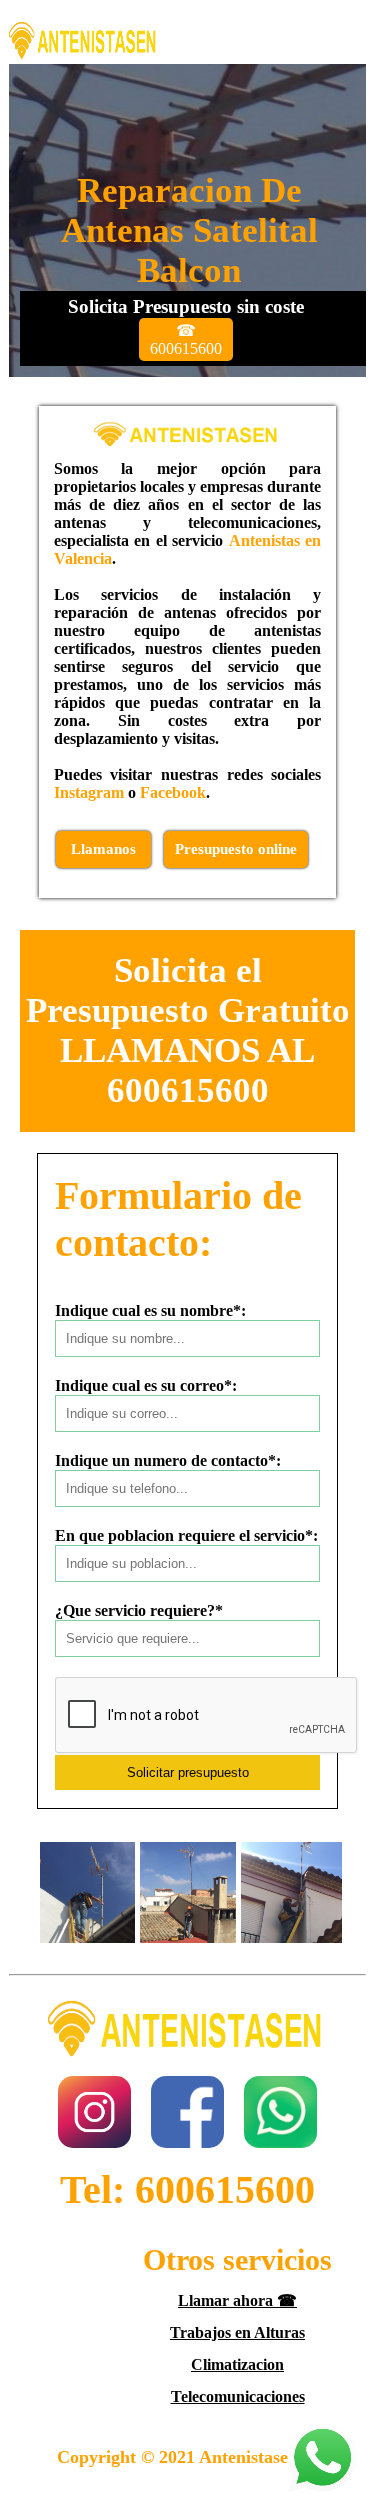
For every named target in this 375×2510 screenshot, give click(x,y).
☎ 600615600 (186, 339)
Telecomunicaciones (238, 2396)
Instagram (89, 792)
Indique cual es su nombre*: (150, 1310)
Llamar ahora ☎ (237, 2300)
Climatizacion (237, 2364)
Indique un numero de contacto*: (168, 1460)
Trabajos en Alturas (237, 2332)
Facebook (173, 792)
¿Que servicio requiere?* (139, 1610)
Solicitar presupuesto (188, 1772)
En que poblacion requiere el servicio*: (186, 1535)
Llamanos (103, 849)
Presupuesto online (236, 849)
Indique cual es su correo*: (146, 1385)
